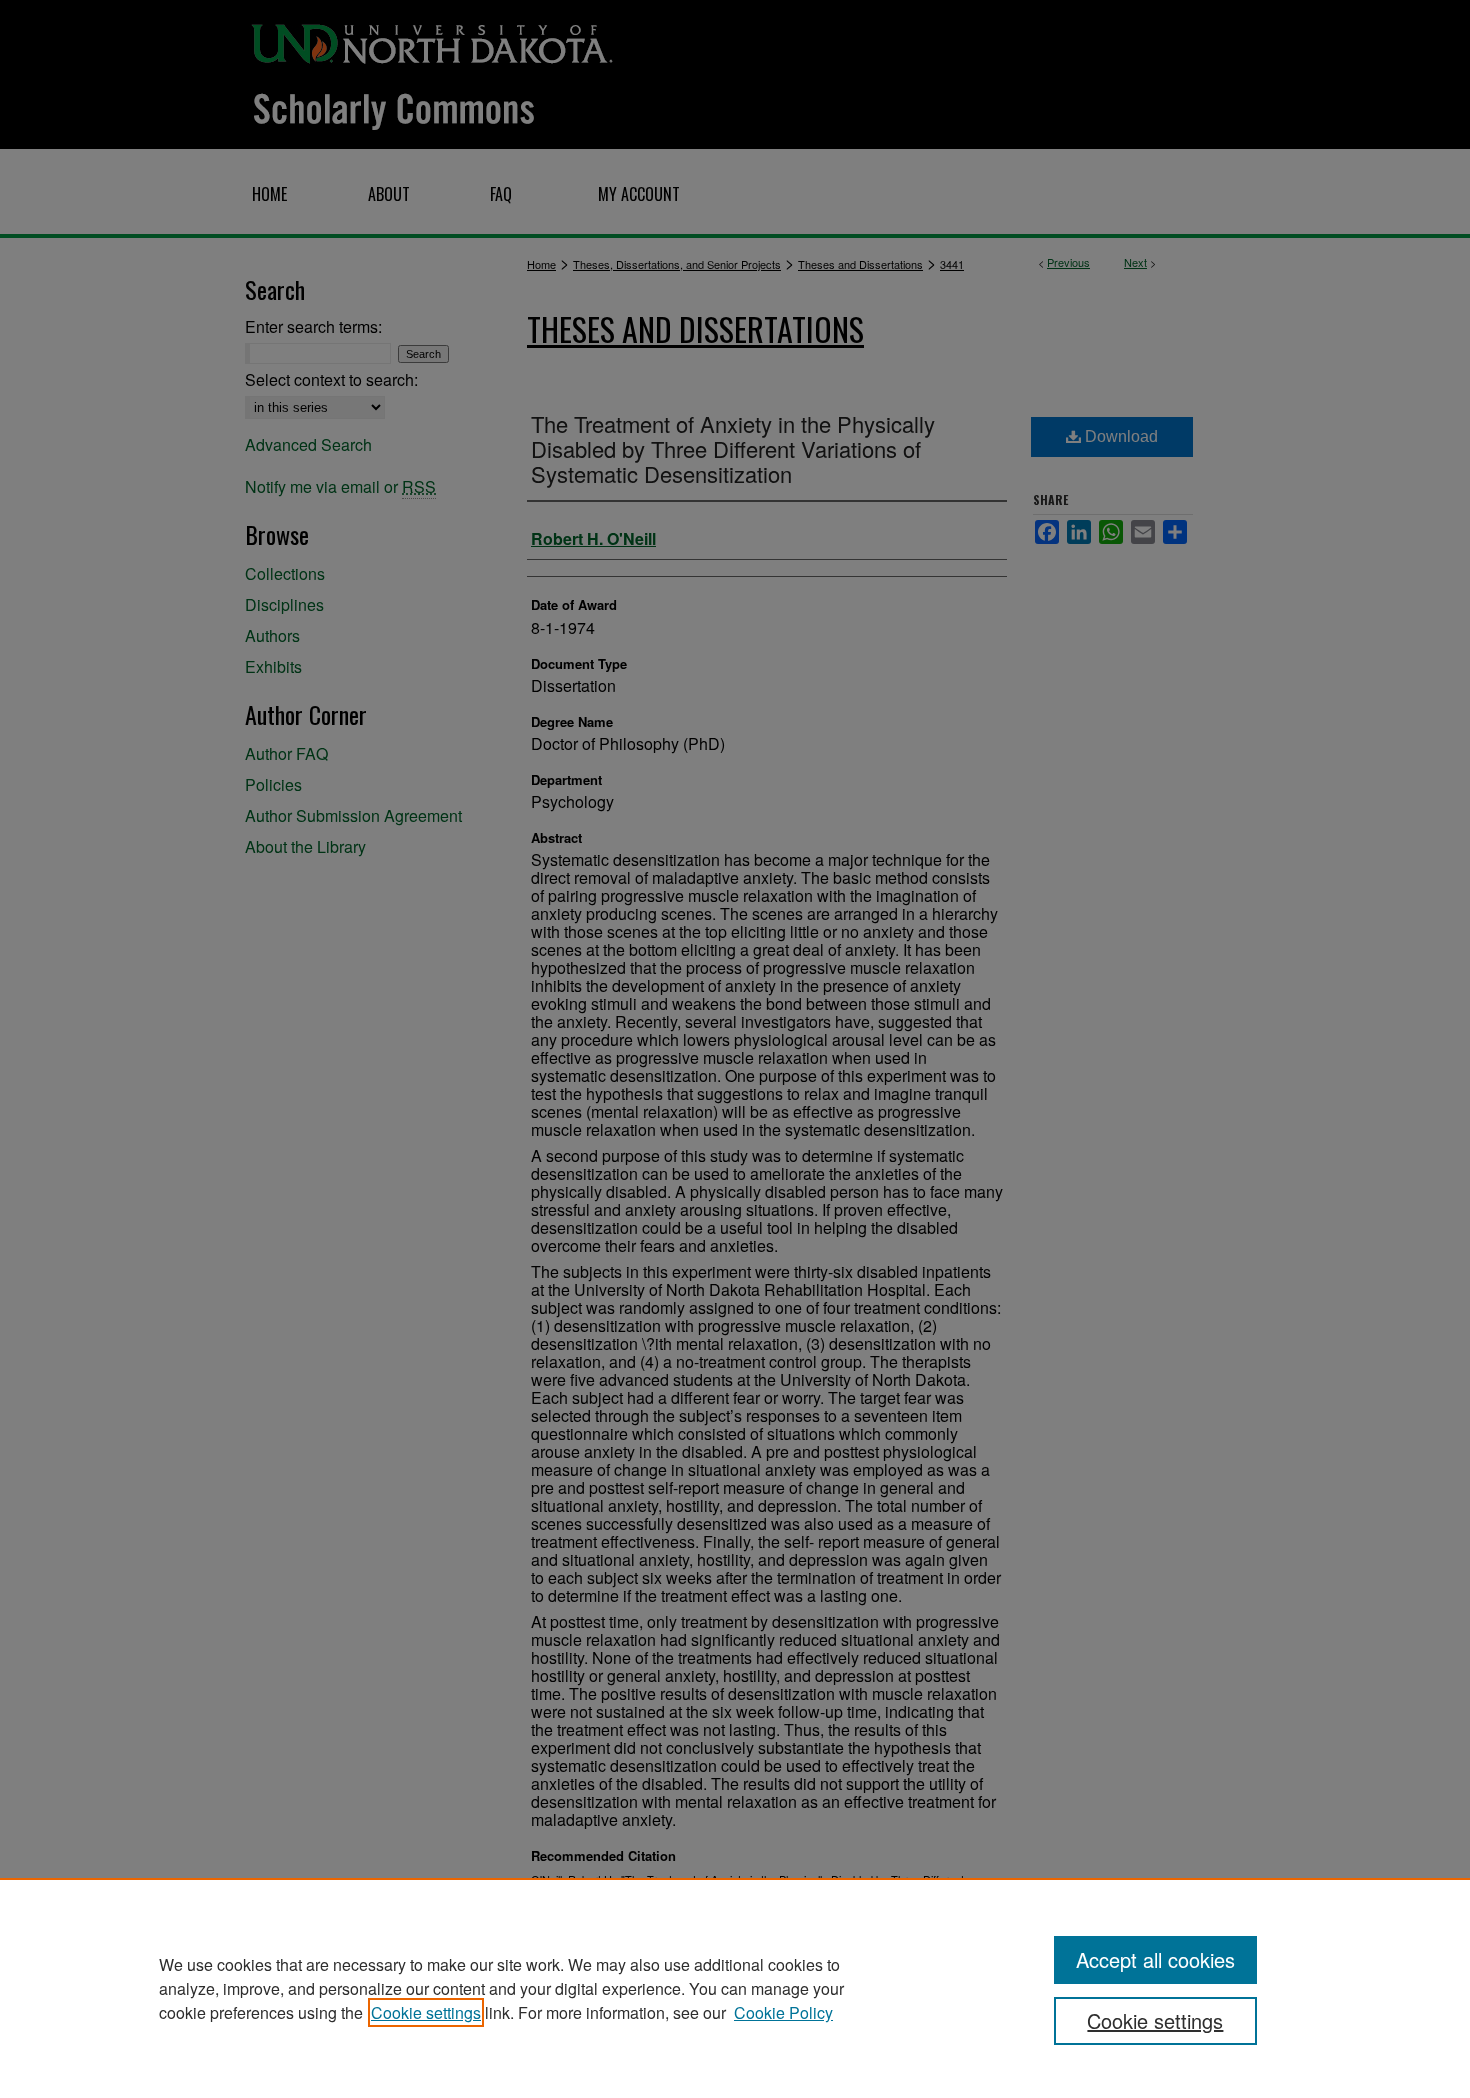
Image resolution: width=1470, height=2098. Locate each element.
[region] (735, 1988)
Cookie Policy (783, 2012)
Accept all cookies (1155, 1959)
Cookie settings (426, 2012)
